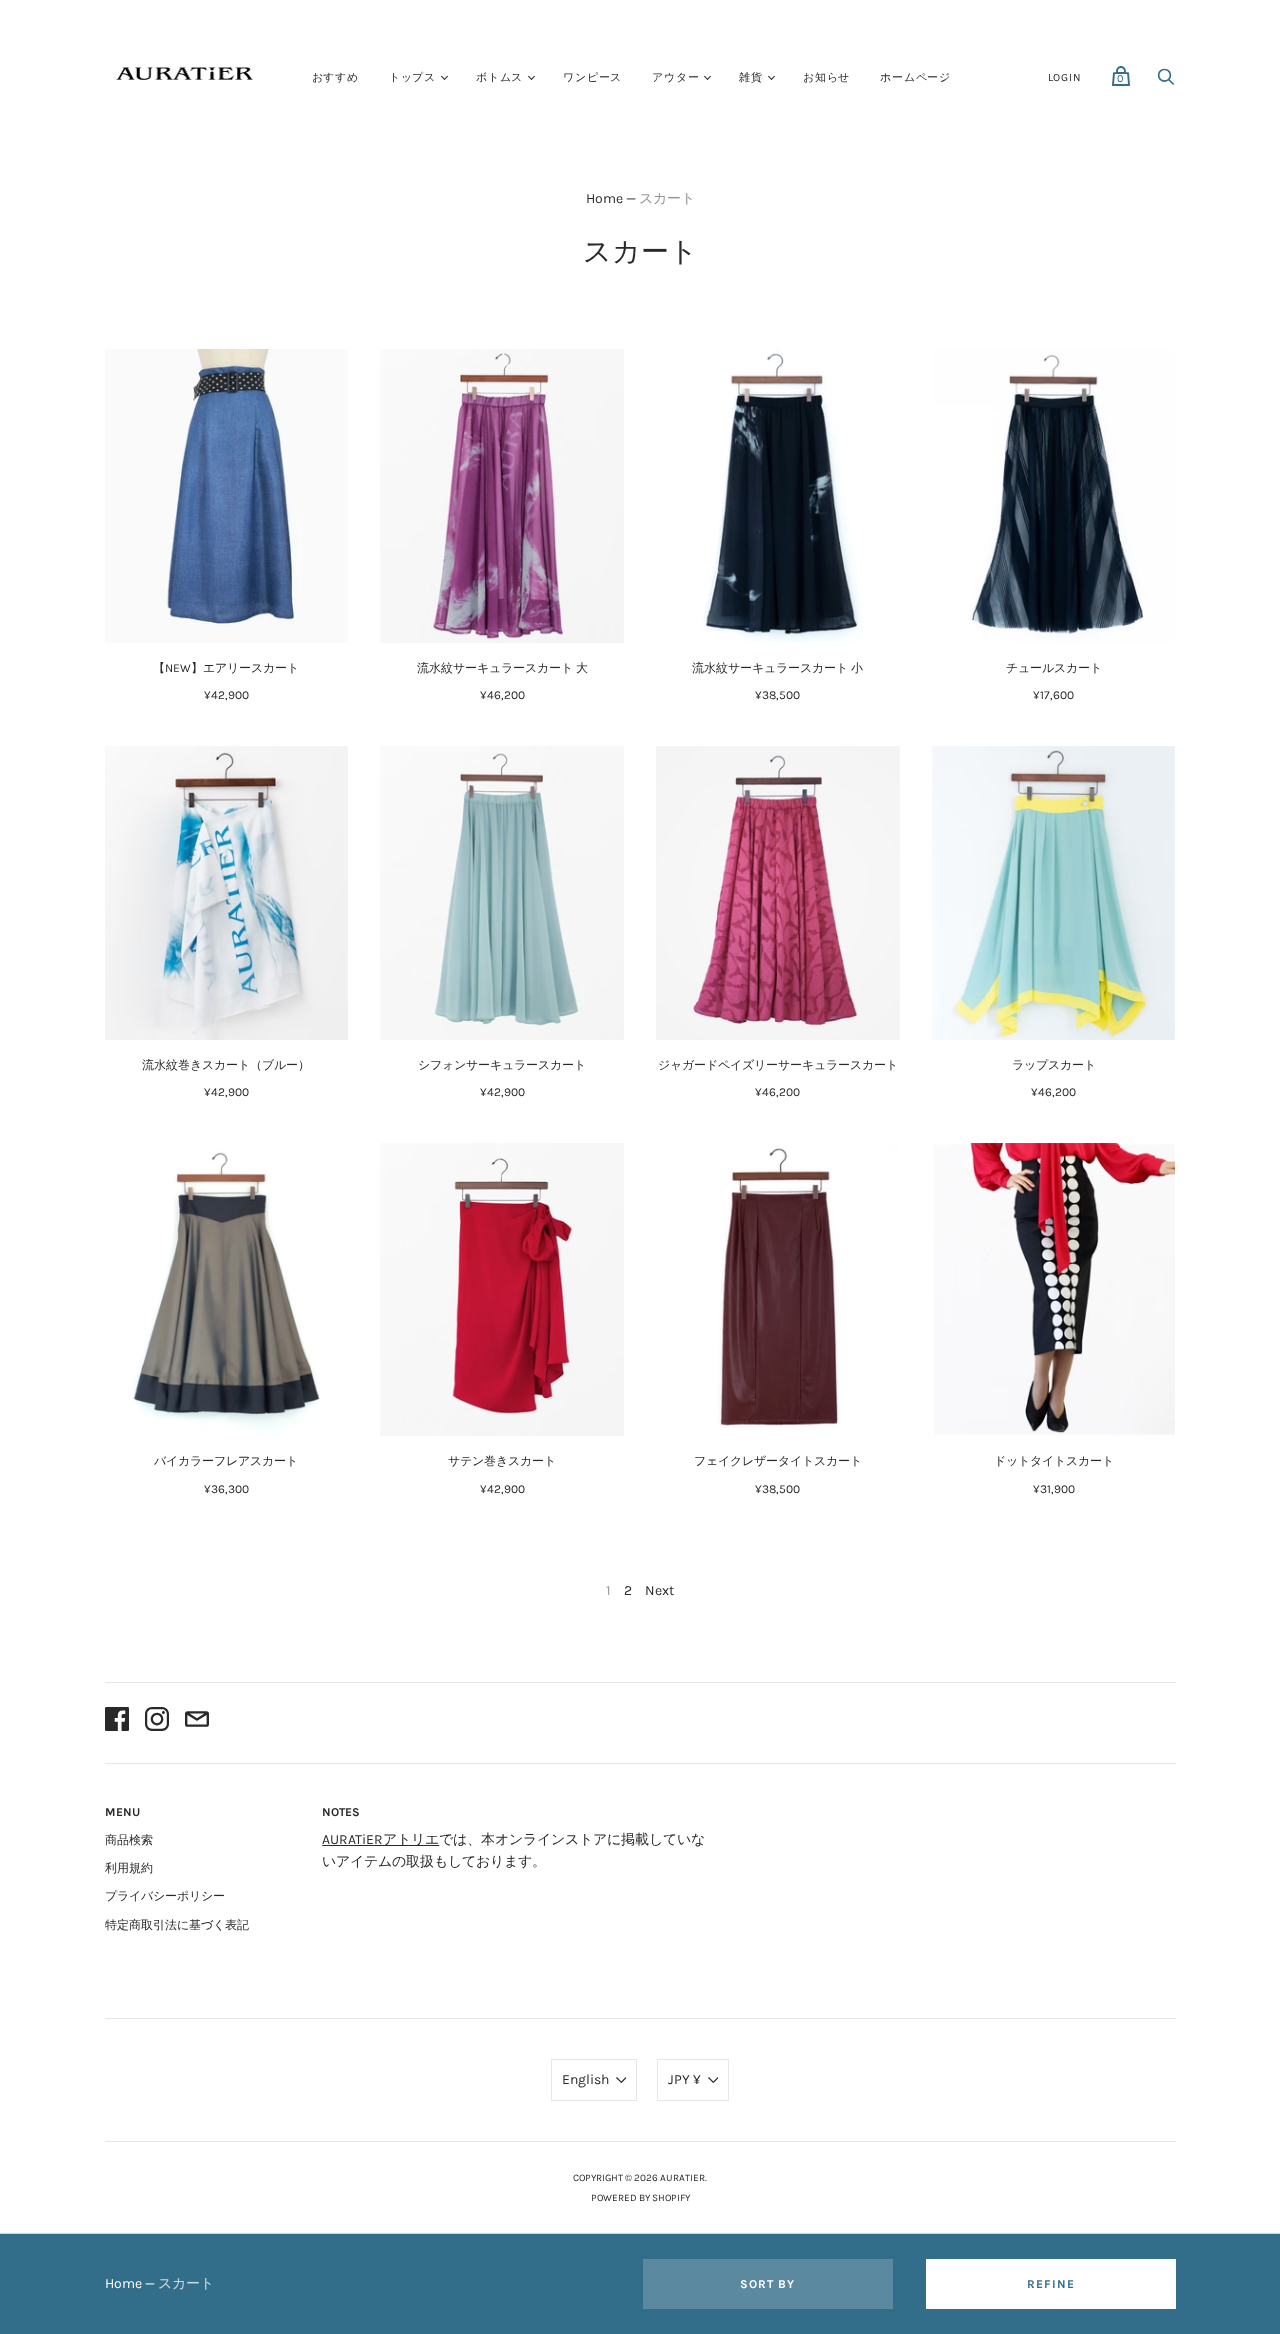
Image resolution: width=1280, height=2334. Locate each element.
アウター (675, 77)
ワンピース (592, 77)
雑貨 (751, 77)
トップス (412, 77)
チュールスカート (1054, 668)
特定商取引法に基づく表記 (177, 1925)
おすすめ (335, 77)
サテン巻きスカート (502, 1461)
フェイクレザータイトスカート (778, 1461)
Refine (1051, 2284)
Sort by (767, 2284)
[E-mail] (197, 1722)
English (585, 2079)
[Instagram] (157, 1722)
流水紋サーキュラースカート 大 (502, 668)
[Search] (1166, 82)
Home (604, 198)
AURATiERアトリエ (380, 1839)
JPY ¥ (684, 2079)
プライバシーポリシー (165, 1896)
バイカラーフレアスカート (226, 1461)
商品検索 (129, 1840)
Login (1065, 77)
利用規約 (129, 1868)
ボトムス (499, 77)
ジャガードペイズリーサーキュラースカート (778, 1065)
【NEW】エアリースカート (226, 668)
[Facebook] (117, 1722)
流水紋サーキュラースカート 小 (777, 668)
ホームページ (915, 77)
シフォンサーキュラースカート (502, 1065)
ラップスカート (1054, 1065)
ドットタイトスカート (1054, 1461)
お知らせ (826, 77)
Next (659, 1590)
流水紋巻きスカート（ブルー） (226, 1065)
